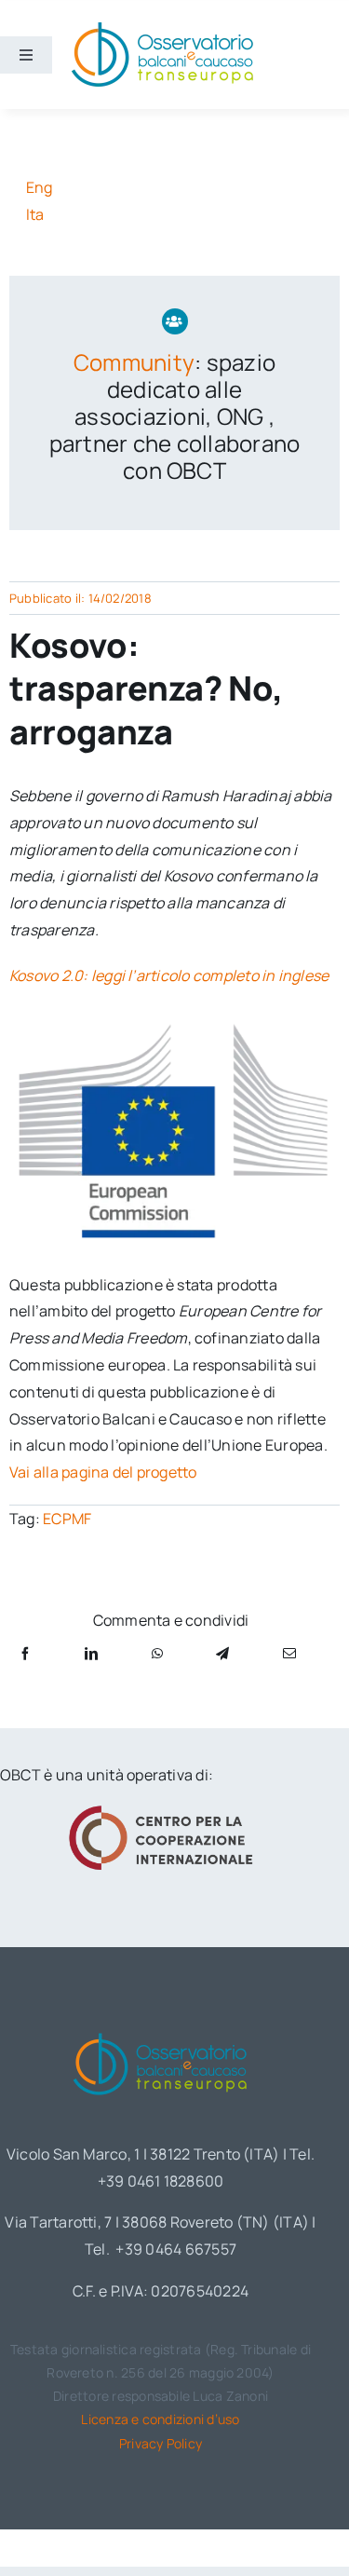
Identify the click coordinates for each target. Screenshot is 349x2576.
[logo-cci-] (161, 1811)
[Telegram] (222, 1653)
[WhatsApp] (157, 1653)
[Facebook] (25, 1653)
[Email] (289, 1653)
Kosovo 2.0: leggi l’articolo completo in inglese (171, 975)
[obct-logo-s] (162, 27)
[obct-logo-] (161, 2029)
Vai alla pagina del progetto (103, 1472)
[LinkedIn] (91, 1653)
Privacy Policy (161, 2443)
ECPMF (67, 1519)
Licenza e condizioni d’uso (160, 2419)
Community (134, 362)
